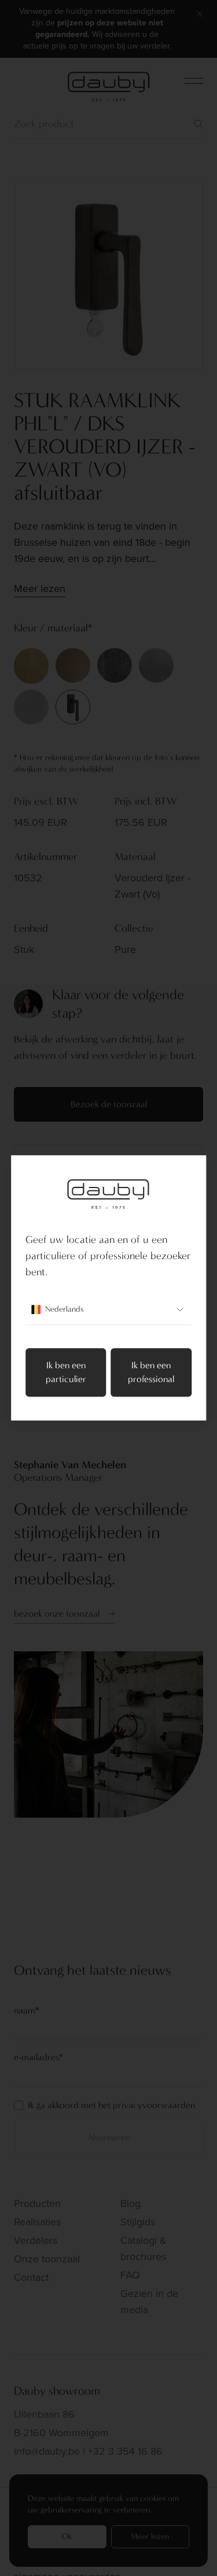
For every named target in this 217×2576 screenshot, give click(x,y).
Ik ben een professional (151, 1373)
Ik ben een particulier (66, 1373)
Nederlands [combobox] (64, 1310)
